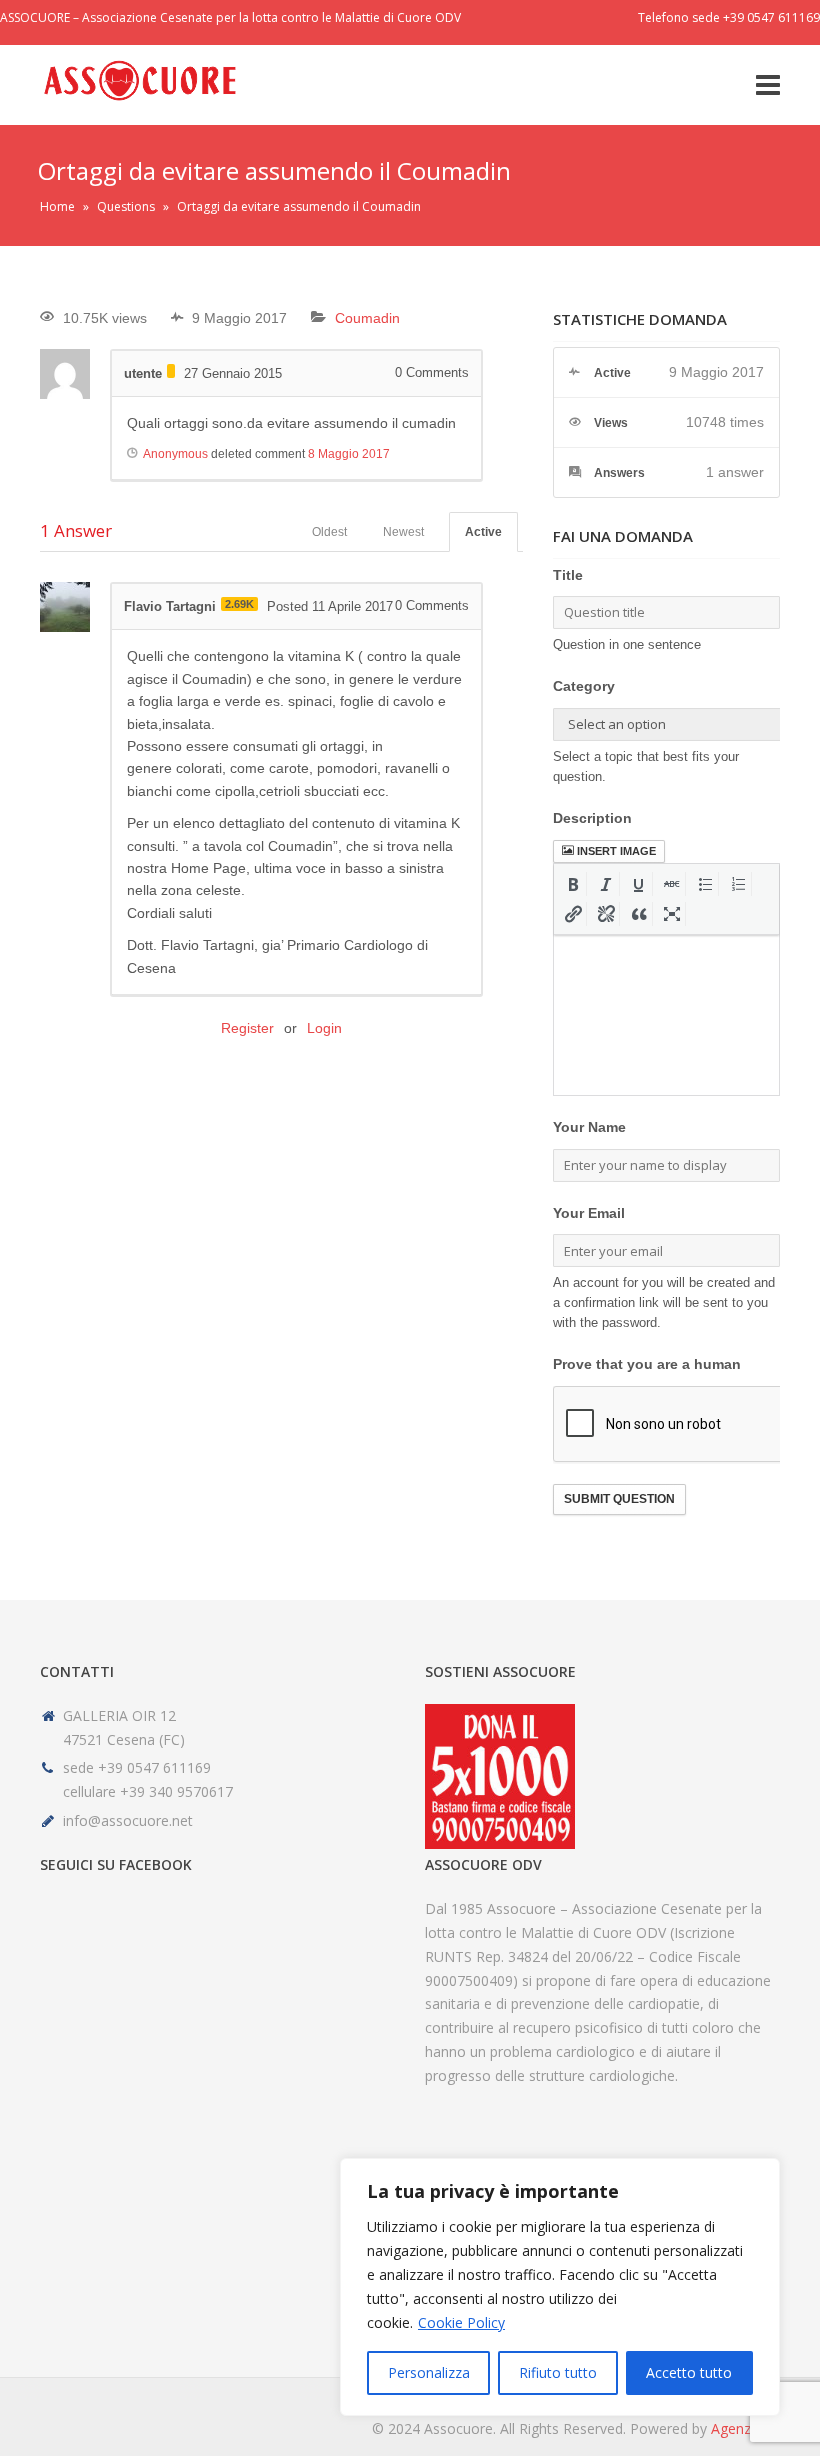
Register (247, 1028)
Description (592, 818)
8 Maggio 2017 (349, 454)
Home (57, 206)
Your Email (589, 1213)
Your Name (589, 1127)
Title (568, 575)
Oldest (329, 532)
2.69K (239, 604)
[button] (573, 884)
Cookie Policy (461, 2322)
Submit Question (619, 1499)
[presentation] (573, 884)
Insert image (616, 851)
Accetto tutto (689, 2372)
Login (324, 1028)
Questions (126, 206)
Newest (403, 532)
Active (483, 532)
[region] (560, 2287)
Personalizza (429, 2372)
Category (584, 686)
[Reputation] (171, 371)
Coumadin (367, 318)
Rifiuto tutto (558, 2372)
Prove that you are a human (647, 1364)
